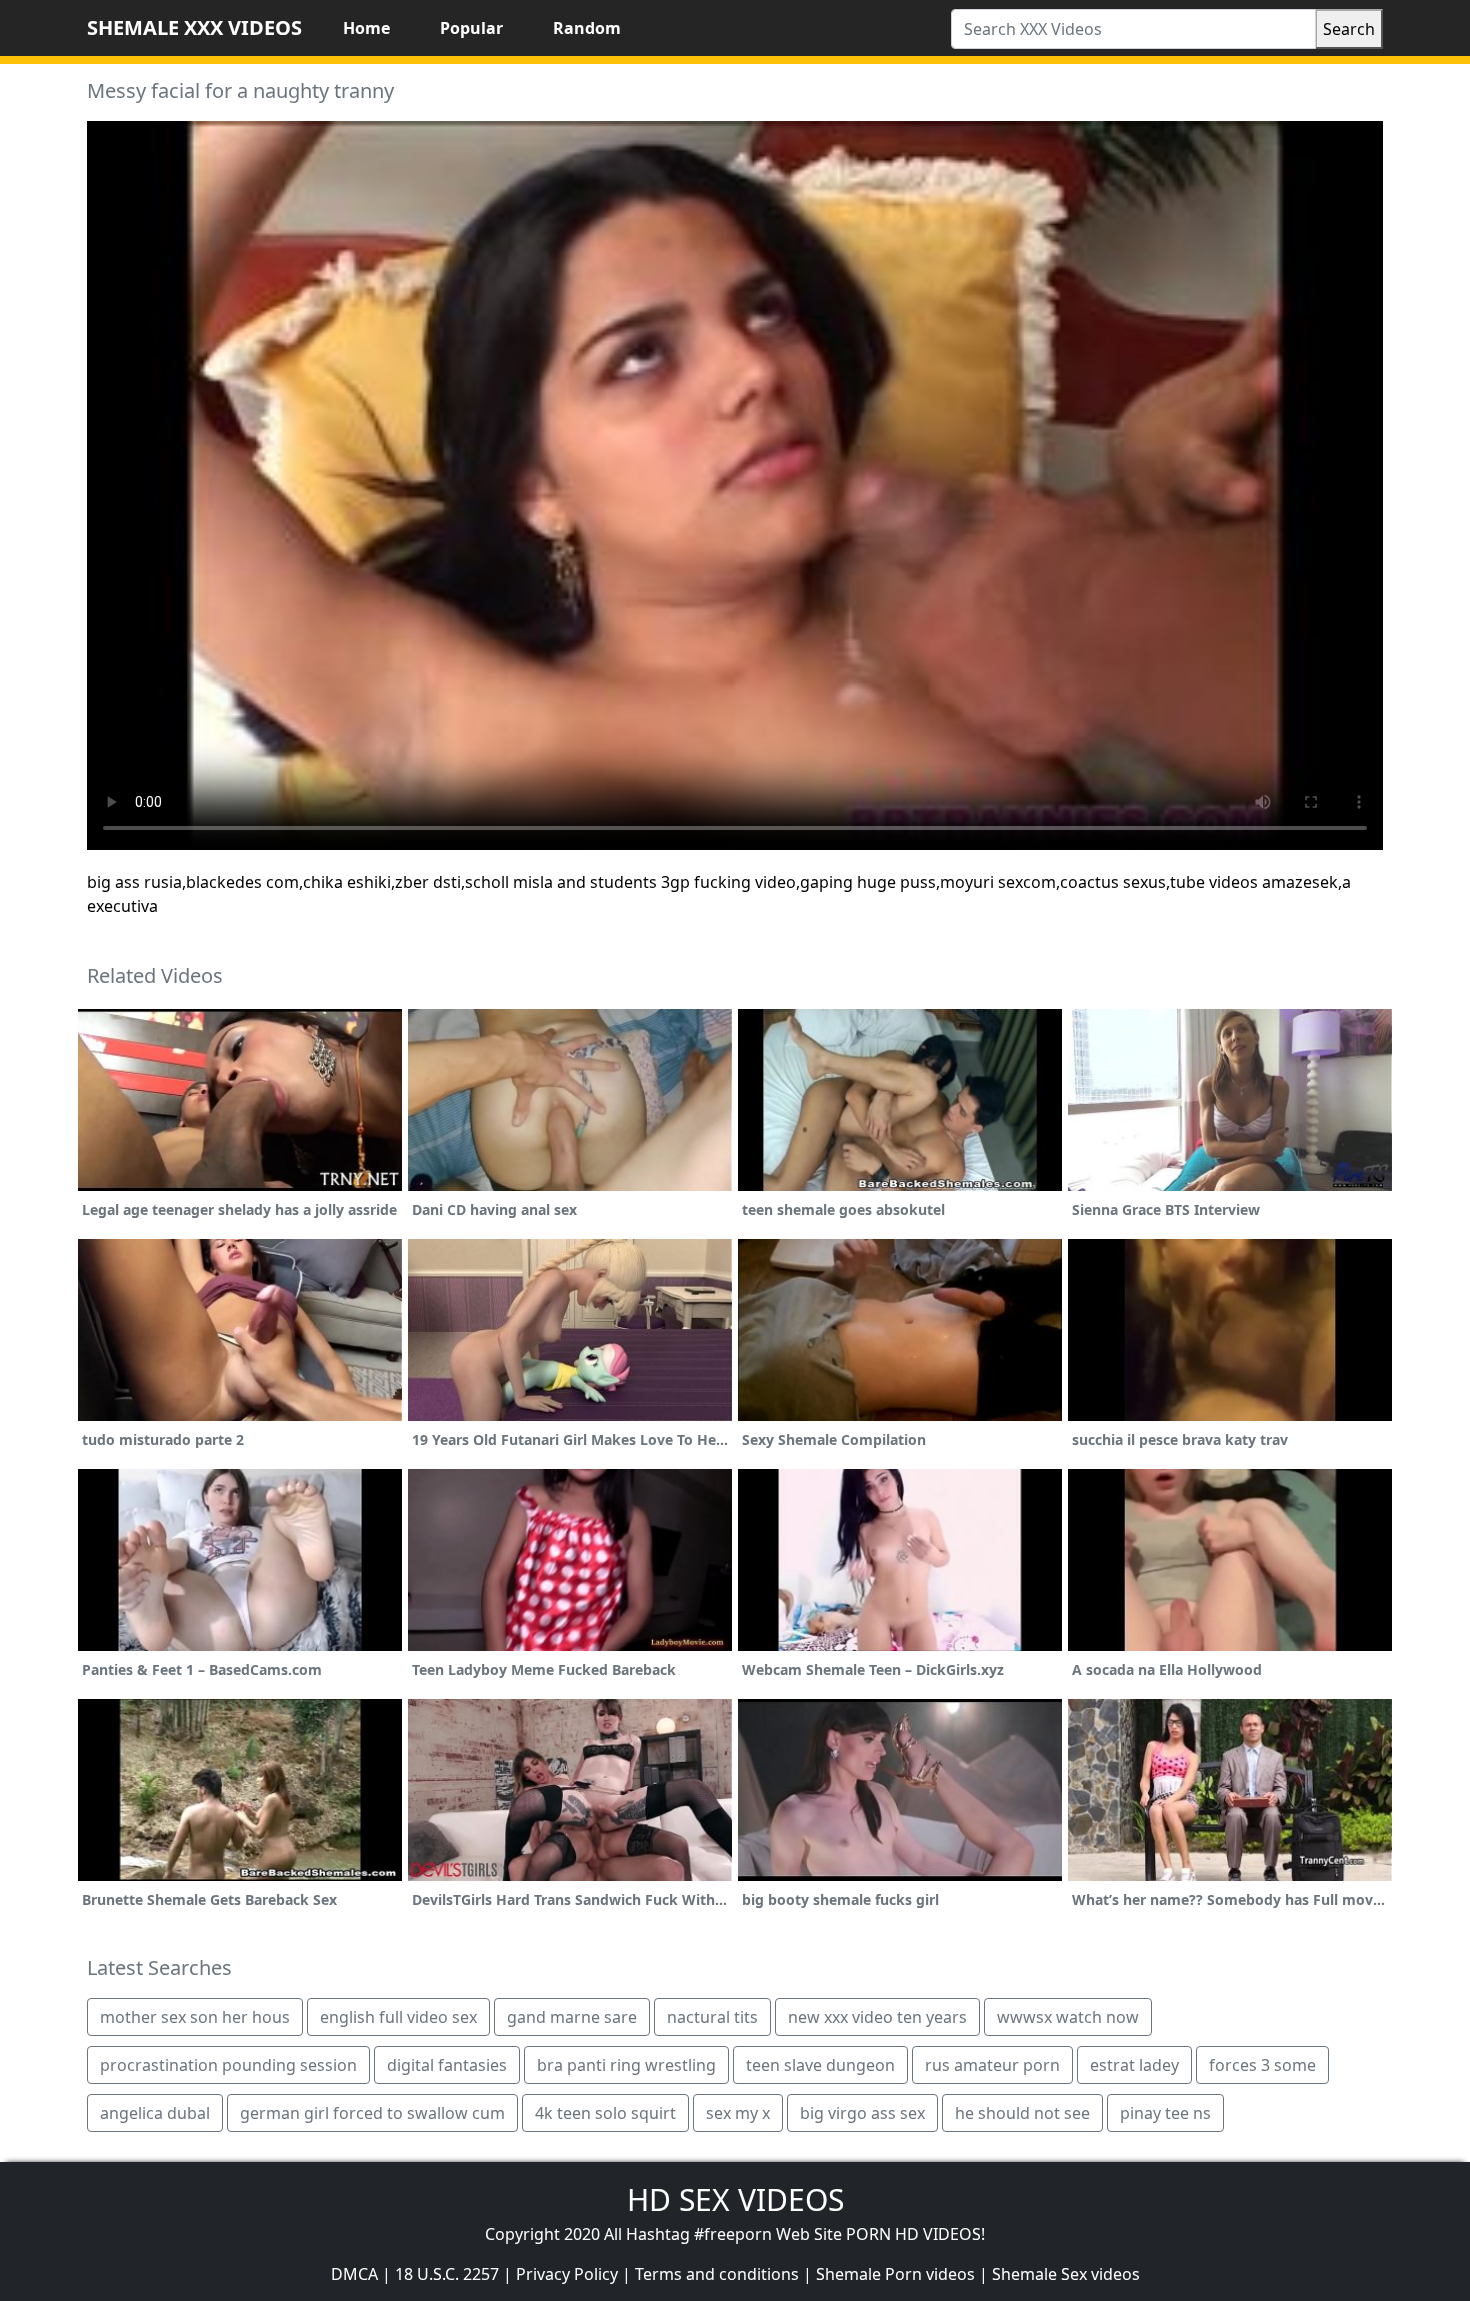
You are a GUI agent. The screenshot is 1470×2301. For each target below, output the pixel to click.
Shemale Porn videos (895, 2274)
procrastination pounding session (228, 2065)
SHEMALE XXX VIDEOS (194, 27)
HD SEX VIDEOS (735, 2199)
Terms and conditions (717, 2274)
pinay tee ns (1165, 2113)
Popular (471, 28)
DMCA (354, 2274)
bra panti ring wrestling (626, 2065)
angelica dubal (155, 2113)
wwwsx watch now (1068, 2017)
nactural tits (712, 2017)
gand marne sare (572, 2017)
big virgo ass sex (862, 2113)
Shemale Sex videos (1066, 2274)
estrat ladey (1134, 2065)
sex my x (738, 2113)
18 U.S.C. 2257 (447, 2274)
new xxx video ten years (877, 2017)
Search (1349, 29)
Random (587, 28)
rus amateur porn (992, 2065)
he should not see (1022, 2113)
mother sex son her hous (195, 2017)
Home (366, 28)
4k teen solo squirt (605, 2113)
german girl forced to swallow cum (372, 2113)
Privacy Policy (567, 2274)
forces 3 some (1262, 2065)
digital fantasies (447, 2065)
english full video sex (398, 2017)
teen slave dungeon (820, 2065)
